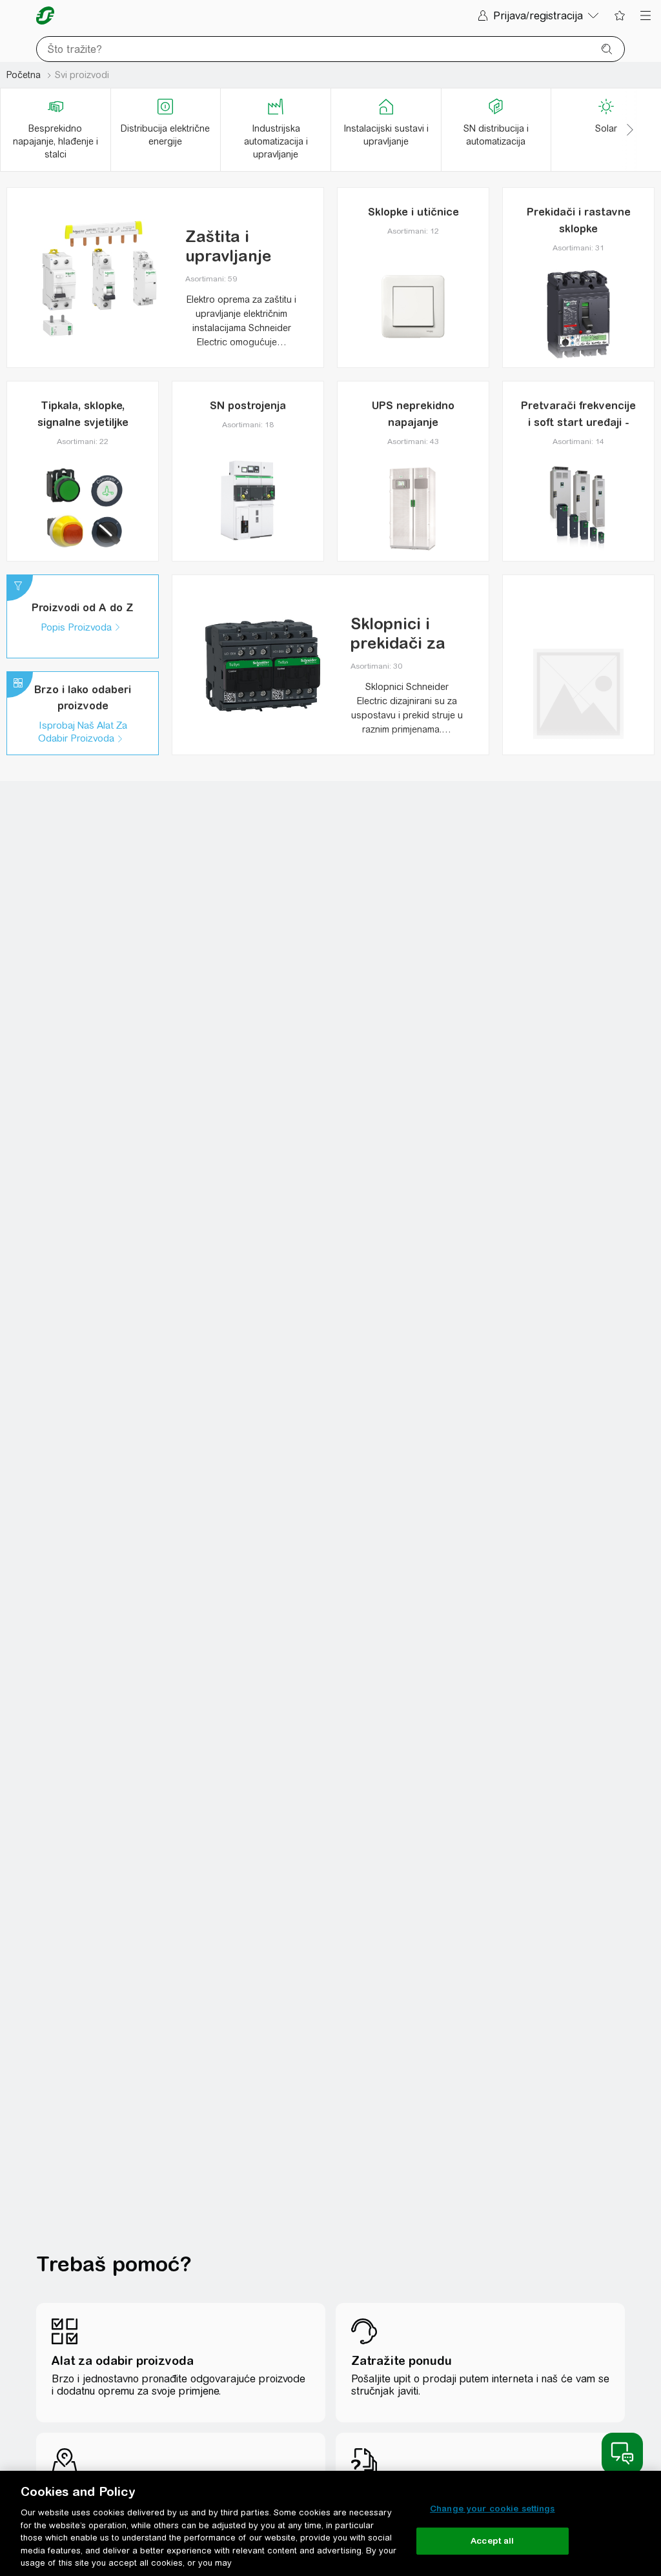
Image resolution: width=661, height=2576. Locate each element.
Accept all (492, 2541)
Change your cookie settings (493, 2509)
